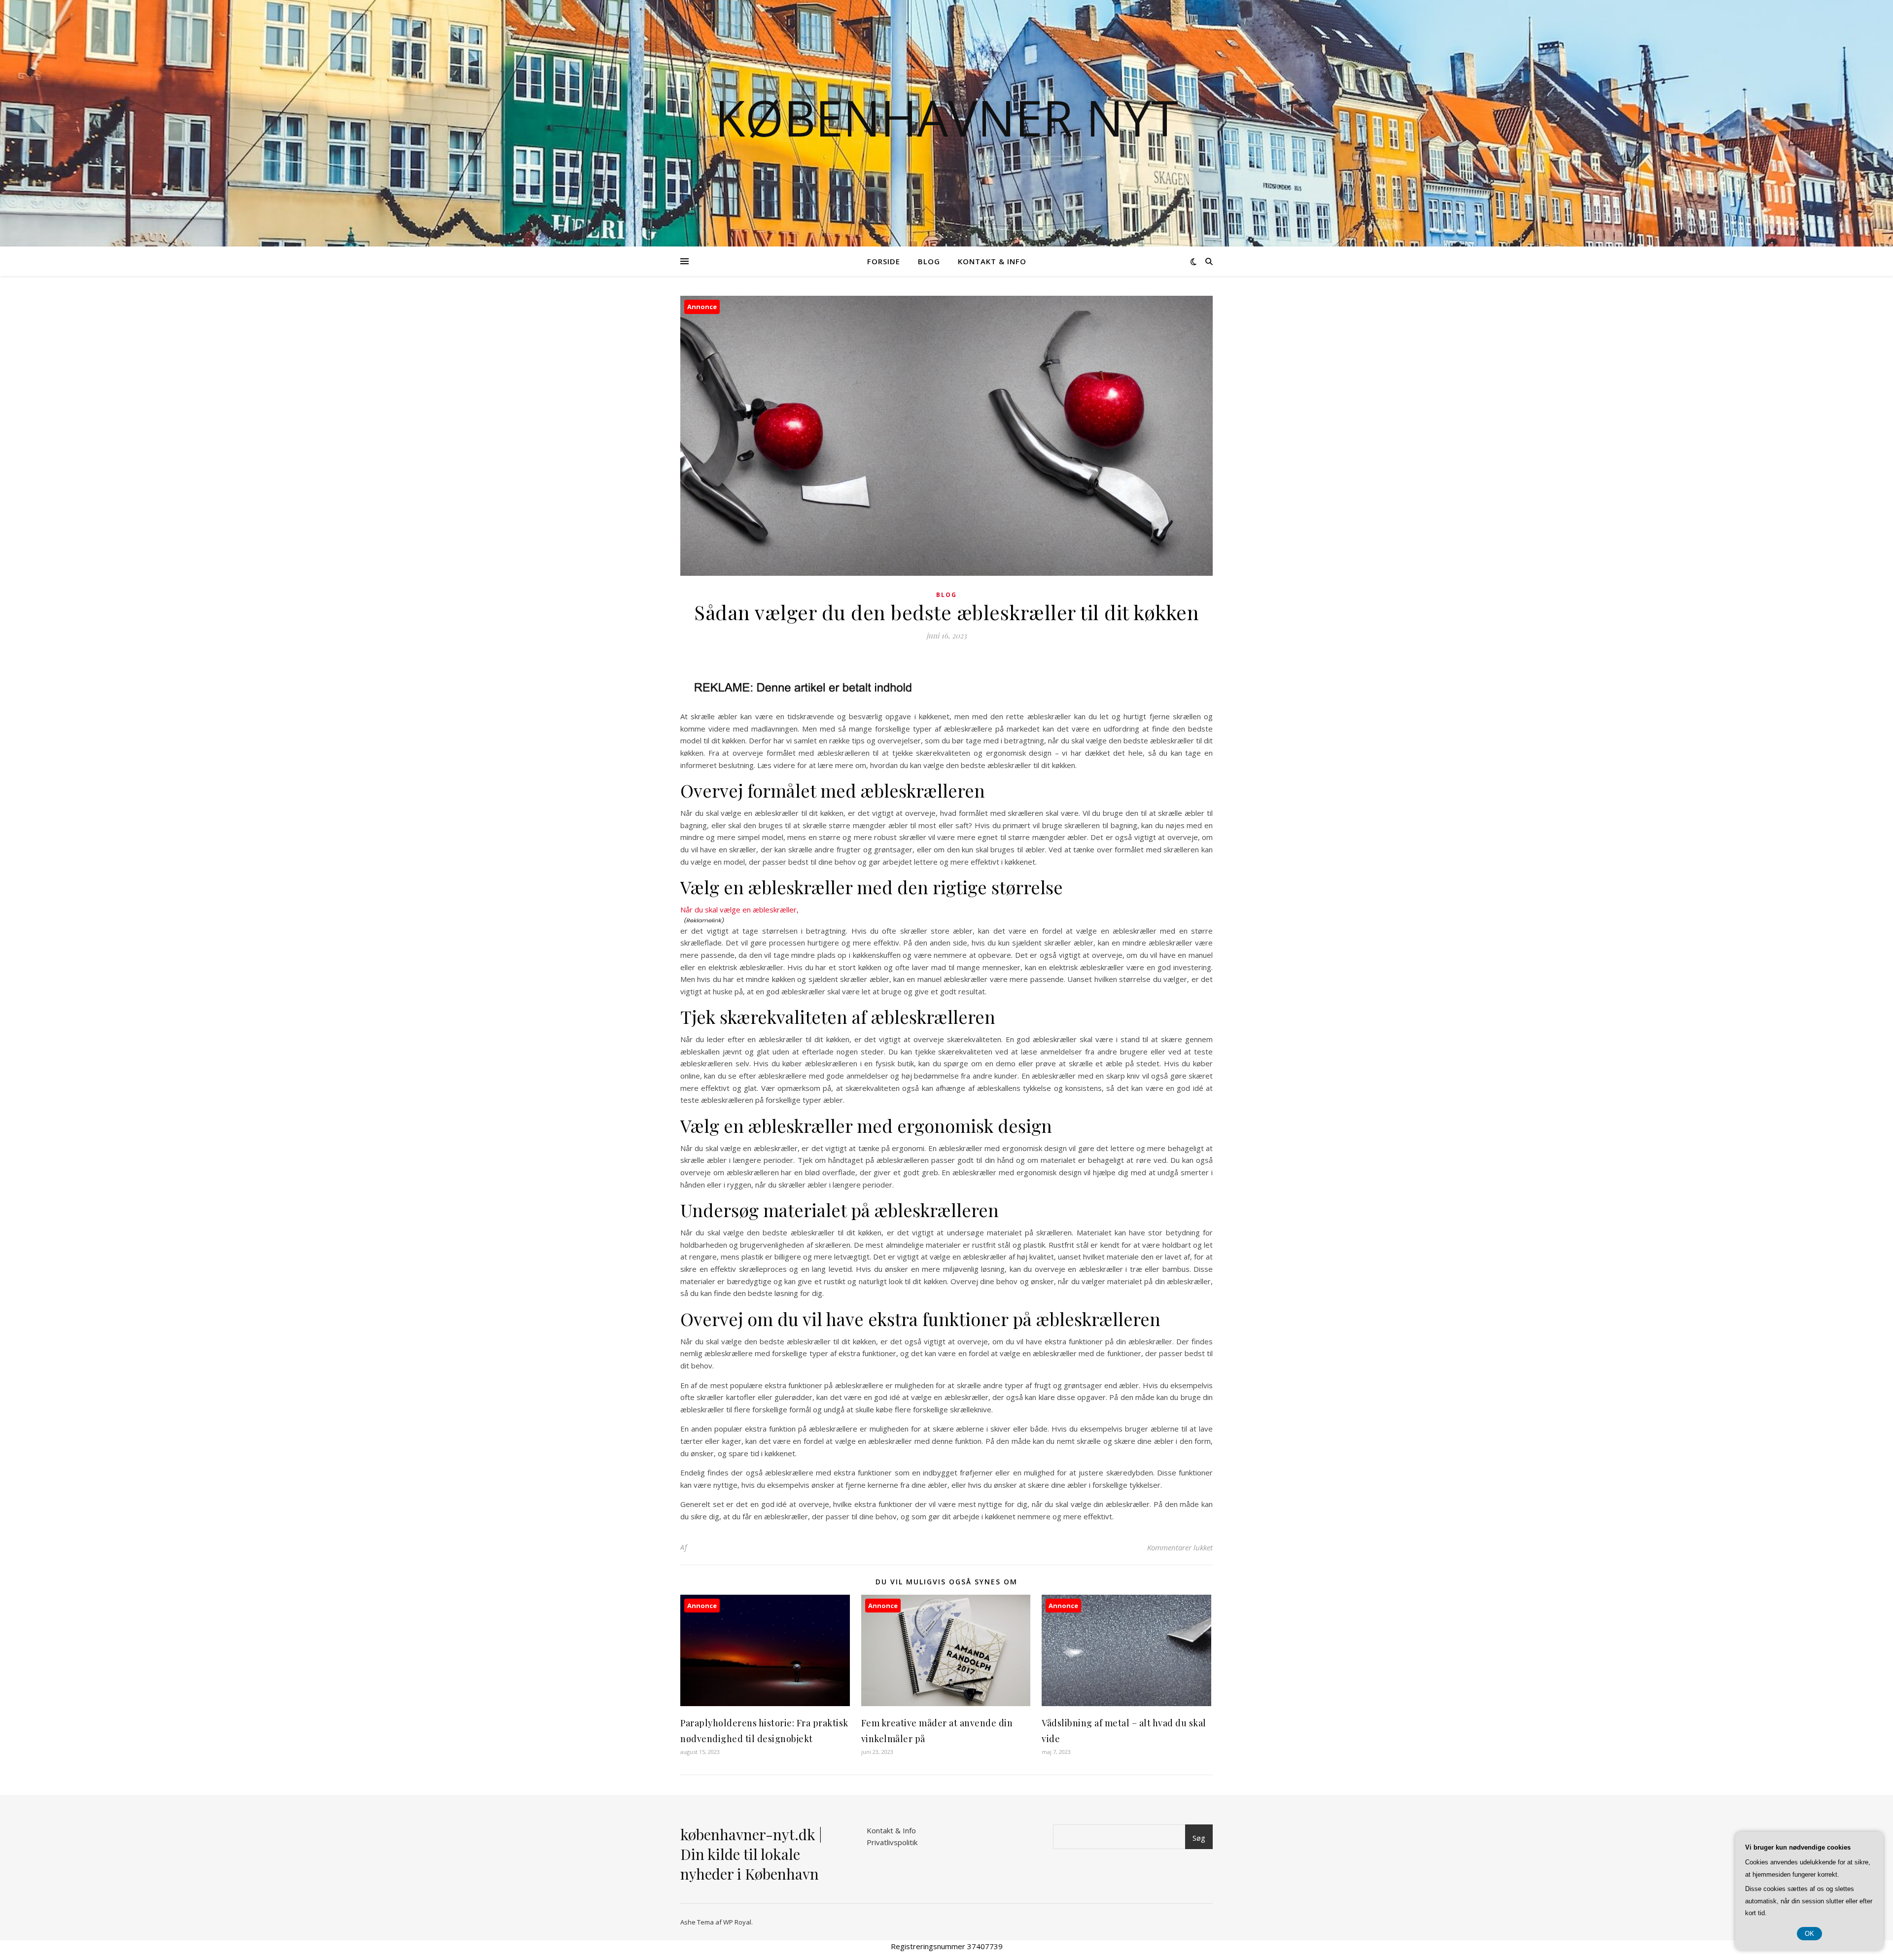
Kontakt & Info (992, 261)
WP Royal (737, 1922)
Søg (1199, 1838)
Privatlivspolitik (892, 1842)
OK (1809, 1934)
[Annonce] (765, 1703)
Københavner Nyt (946, 117)
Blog (929, 261)
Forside (884, 261)
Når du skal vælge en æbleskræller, (739, 910)
